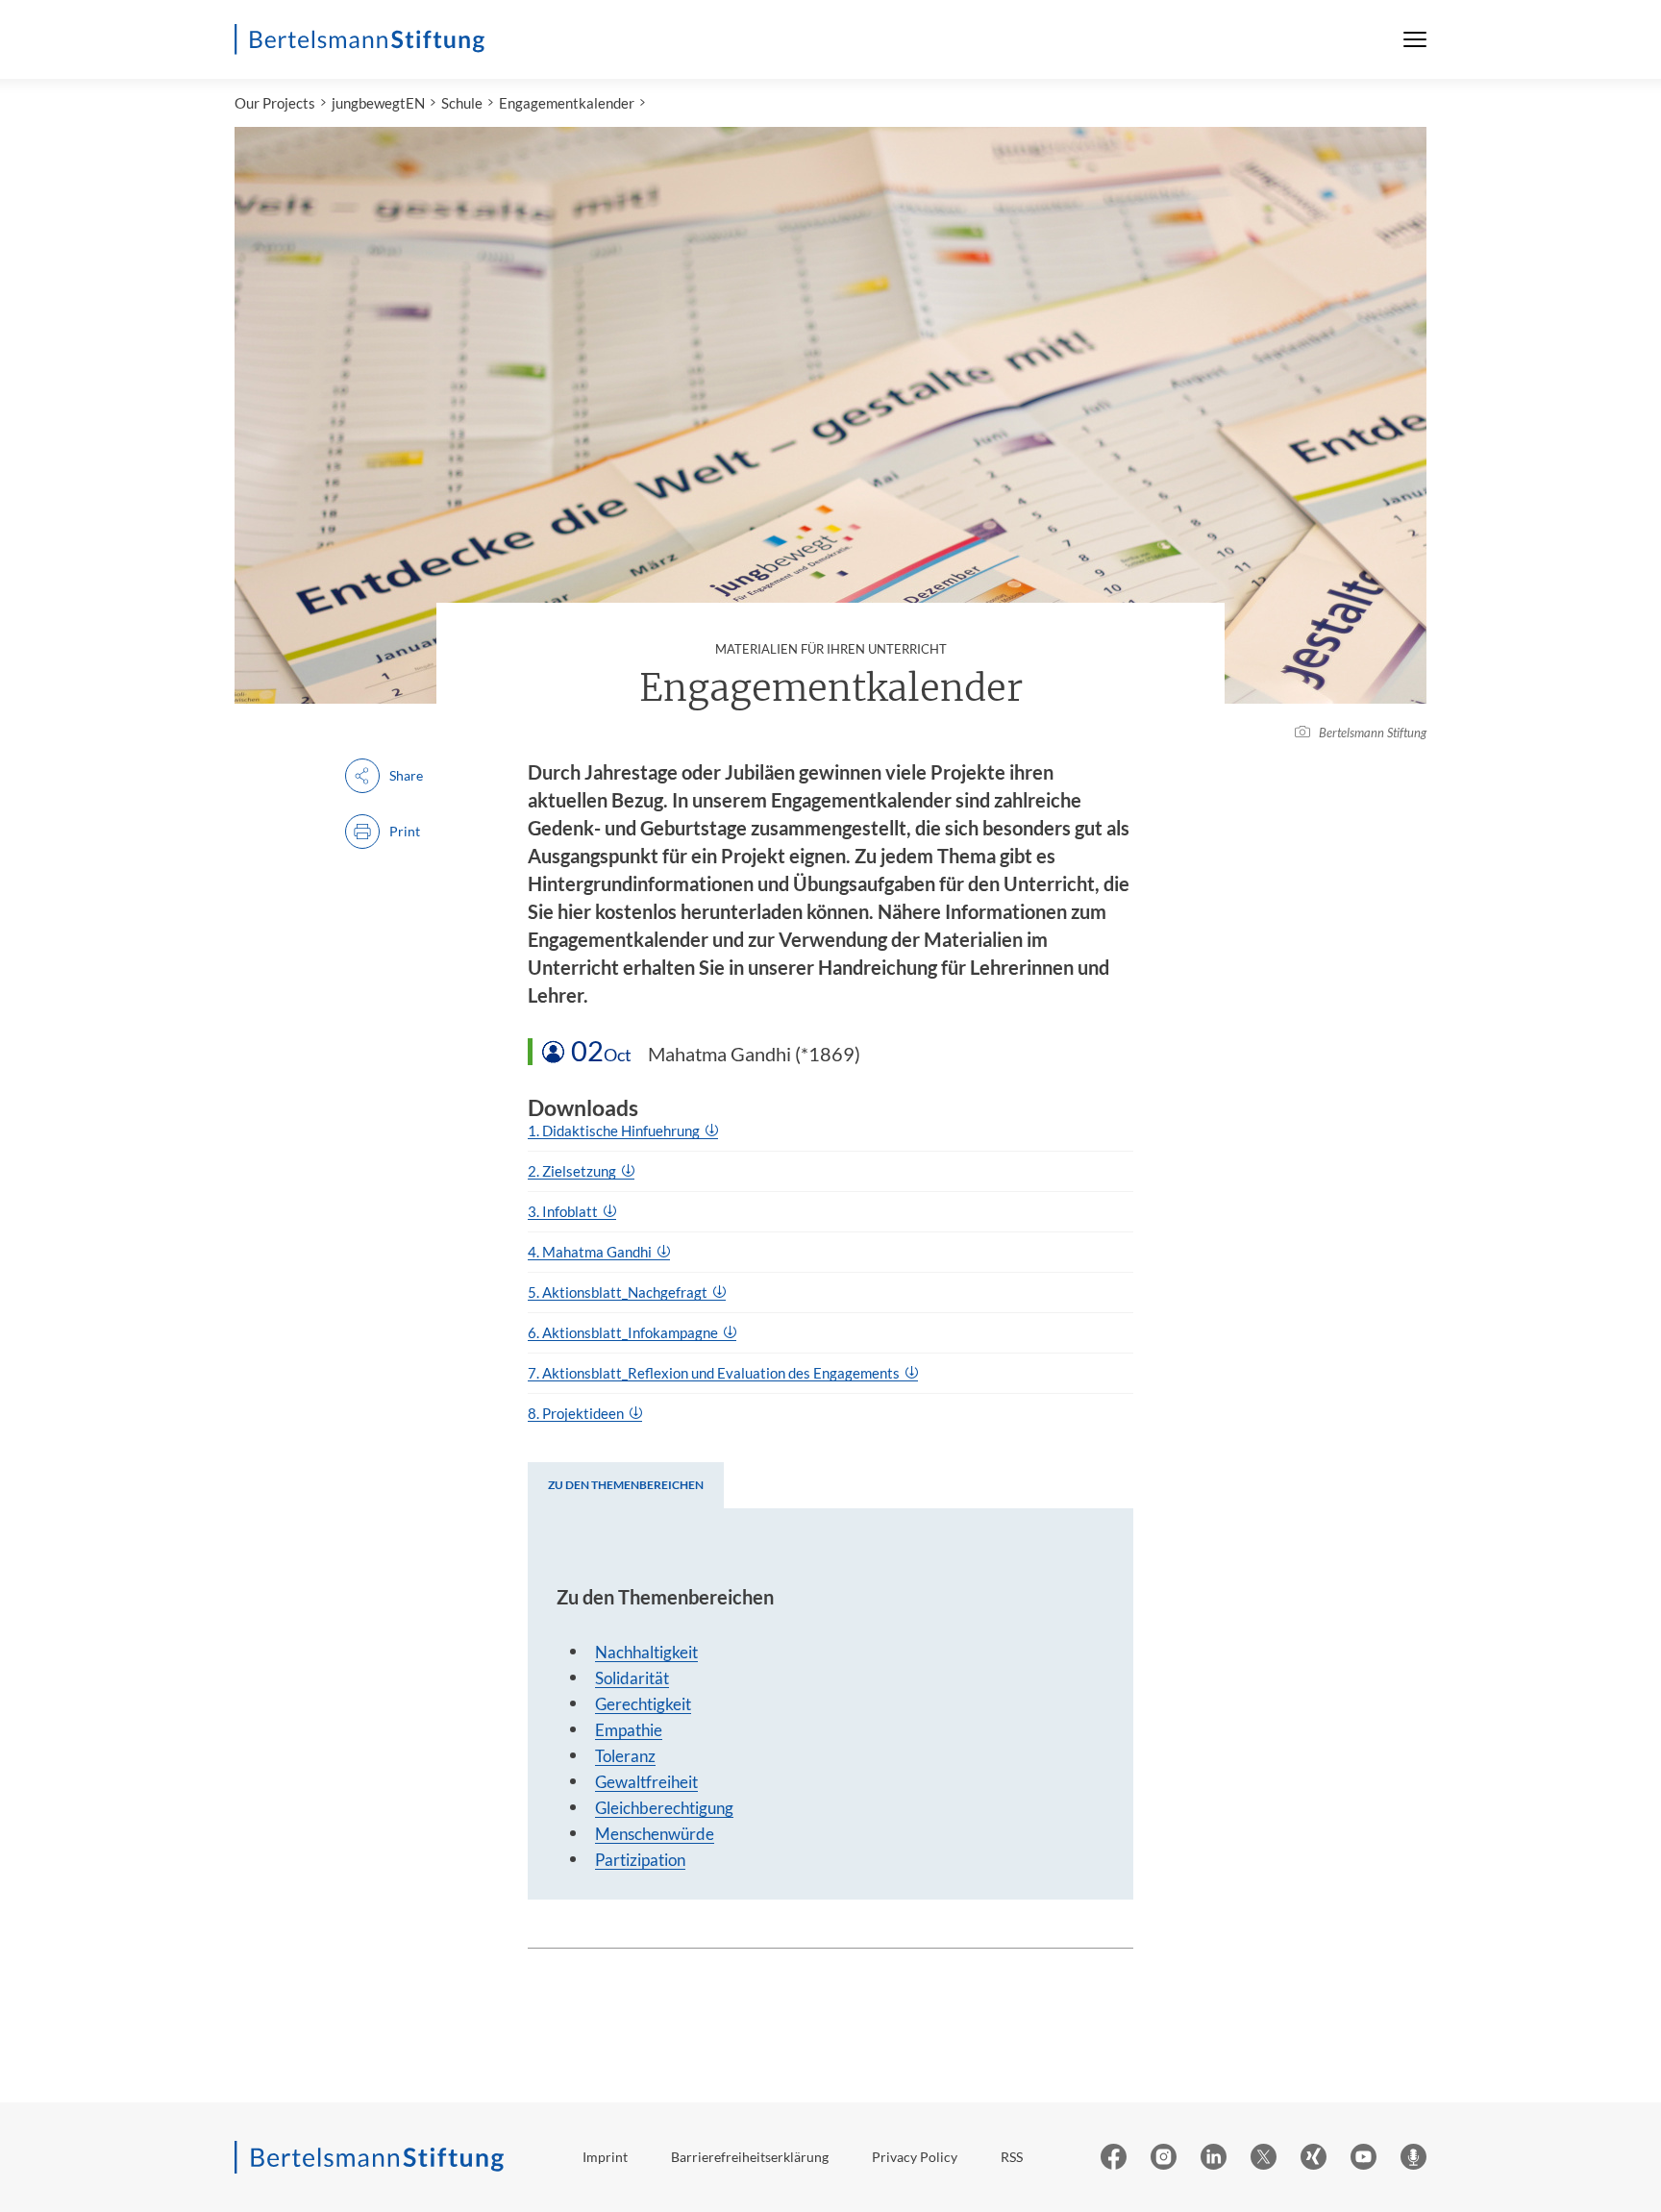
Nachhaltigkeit (646, 1652)
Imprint (605, 2157)
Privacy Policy (915, 2157)
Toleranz (625, 1756)
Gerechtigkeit (643, 1704)
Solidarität (632, 1678)
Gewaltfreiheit (646, 1782)
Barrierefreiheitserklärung (750, 2157)
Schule (462, 103)
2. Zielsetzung (573, 1171)
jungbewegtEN (378, 103)
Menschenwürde (655, 1834)
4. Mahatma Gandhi (591, 1252)
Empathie (629, 1730)
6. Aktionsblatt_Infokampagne (624, 1332)
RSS (1012, 2157)
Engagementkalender (567, 103)
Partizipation (640, 1860)
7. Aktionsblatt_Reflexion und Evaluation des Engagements (715, 1373)
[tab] (626, 1485)
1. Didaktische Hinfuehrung (615, 1131)
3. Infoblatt (564, 1211)
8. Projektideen (577, 1413)
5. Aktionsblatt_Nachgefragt (619, 1292)
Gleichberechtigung (664, 1808)
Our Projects (275, 103)
